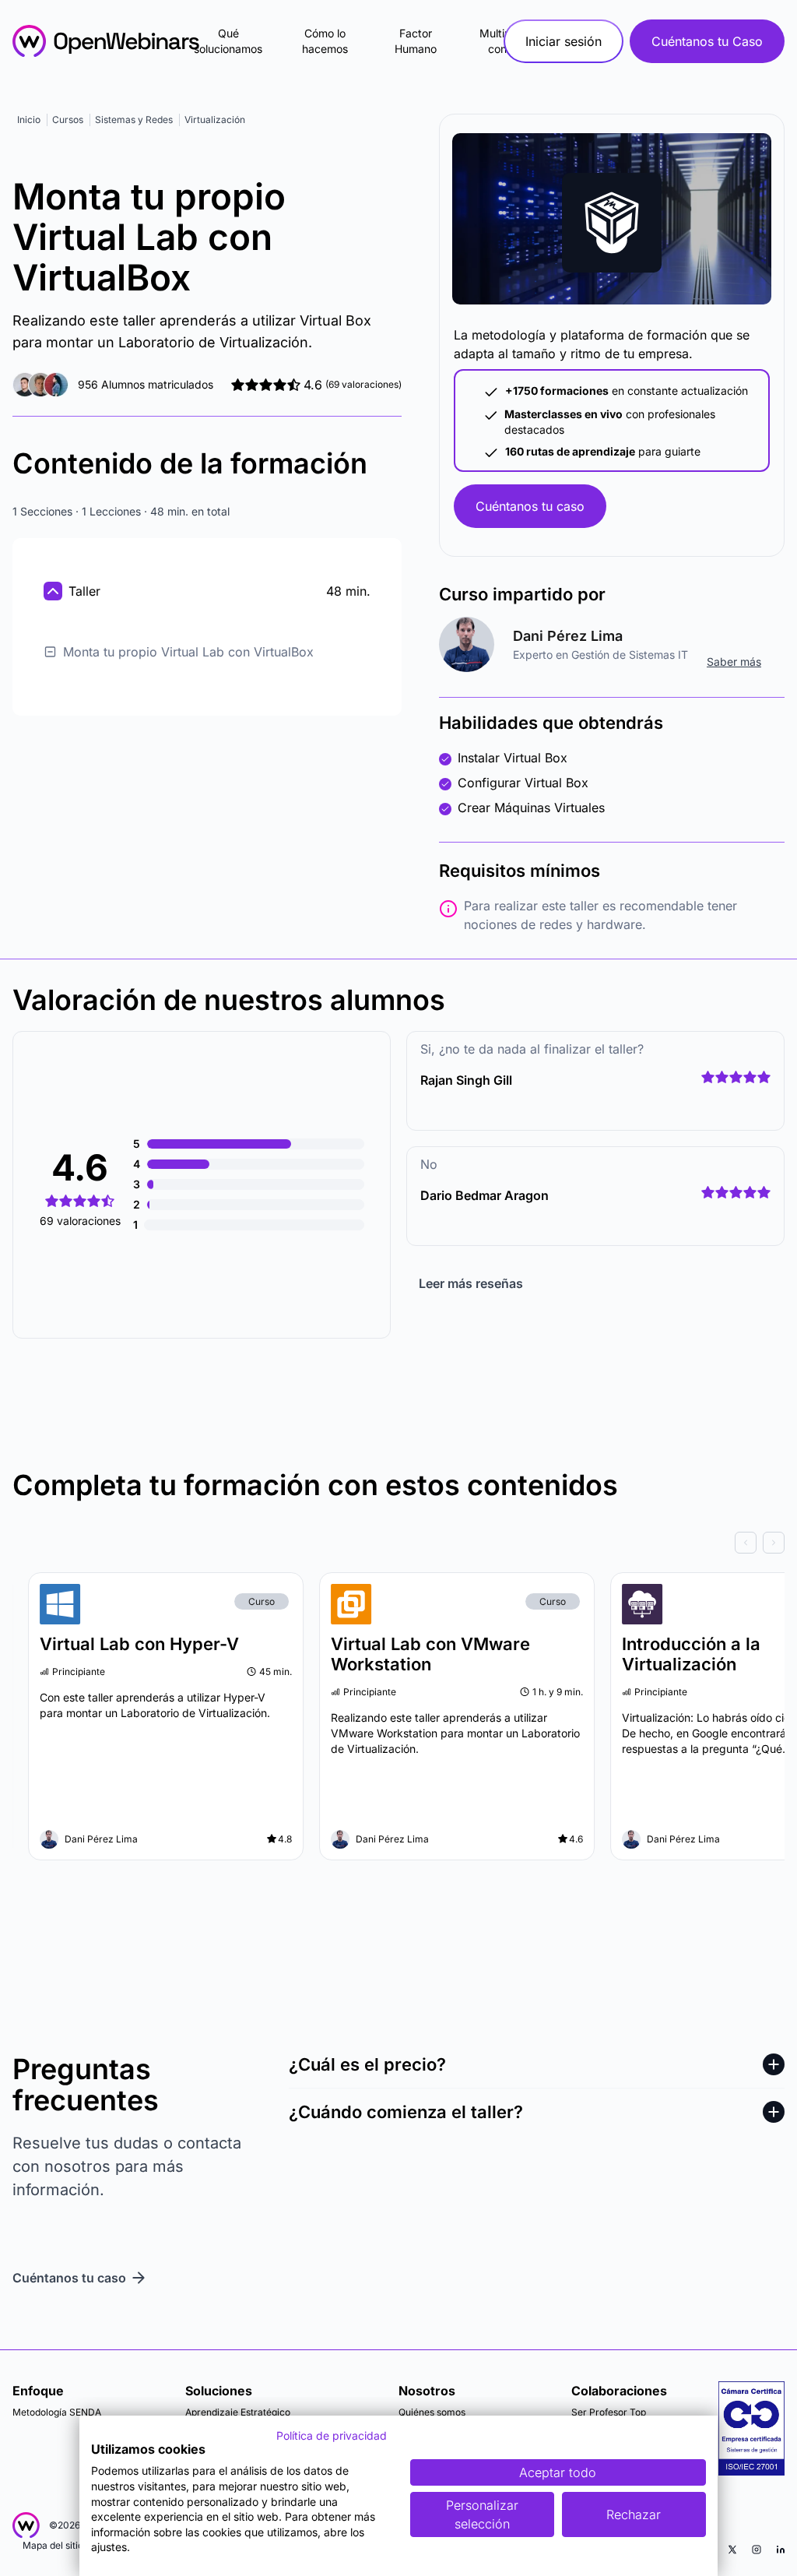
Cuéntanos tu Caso (707, 41)
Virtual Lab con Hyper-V (139, 1644)
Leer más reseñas (471, 1283)
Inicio (29, 120)
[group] (398, 1543)
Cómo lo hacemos (325, 41)
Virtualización (215, 120)
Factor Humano (416, 41)
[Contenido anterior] (746, 1543)
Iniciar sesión (564, 41)
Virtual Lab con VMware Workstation (430, 1654)
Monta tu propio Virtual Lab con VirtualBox (188, 652)
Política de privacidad (332, 2435)
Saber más (734, 662)
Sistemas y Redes (134, 120)
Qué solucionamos (228, 41)
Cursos (68, 120)
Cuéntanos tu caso (530, 506)
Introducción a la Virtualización (691, 1654)
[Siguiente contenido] (774, 1543)
